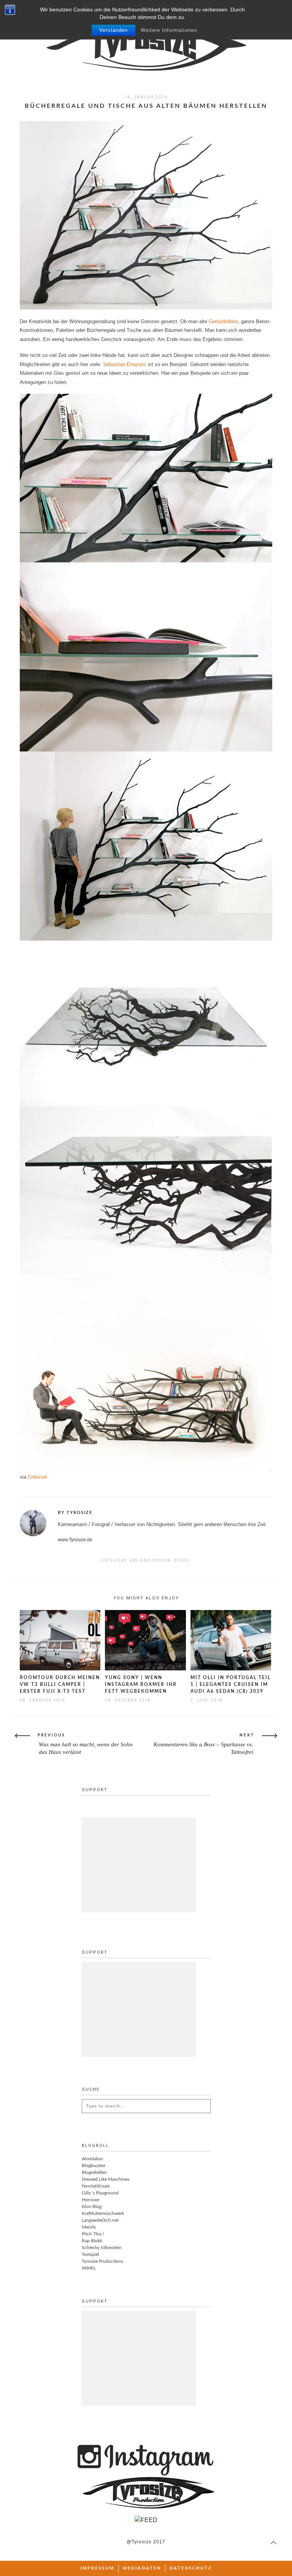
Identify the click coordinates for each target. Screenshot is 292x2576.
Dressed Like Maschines (106, 2179)
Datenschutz (191, 2568)
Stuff (182, 1560)
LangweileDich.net (100, 2220)
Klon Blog (92, 2207)
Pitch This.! (93, 2234)
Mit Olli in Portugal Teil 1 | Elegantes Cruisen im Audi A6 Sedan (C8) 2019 (231, 1684)
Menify (89, 2227)
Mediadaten (142, 2568)
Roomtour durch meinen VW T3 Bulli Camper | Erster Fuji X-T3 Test (60, 1684)
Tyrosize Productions (102, 2261)
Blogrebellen (94, 2172)
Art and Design (150, 1560)
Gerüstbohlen (223, 321)
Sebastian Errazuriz (125, 364)
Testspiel (90, 2254)
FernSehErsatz (96, 2186)
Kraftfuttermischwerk (103, 2213)
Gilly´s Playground (100, 2193)
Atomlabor (92, 2159)
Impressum (97, 2568)
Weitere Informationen (169, 30)
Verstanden (113, 30)
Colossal (37, 1477)
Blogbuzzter (94, 2166)
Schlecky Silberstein (102, 2248)
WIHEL (89, 2268)
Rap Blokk (92, 2241)
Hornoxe (90, 2200)
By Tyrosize (75, 1513)
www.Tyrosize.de (75, 1540)
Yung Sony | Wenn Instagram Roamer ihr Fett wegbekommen (141, 1684)
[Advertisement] (139, 1865)
